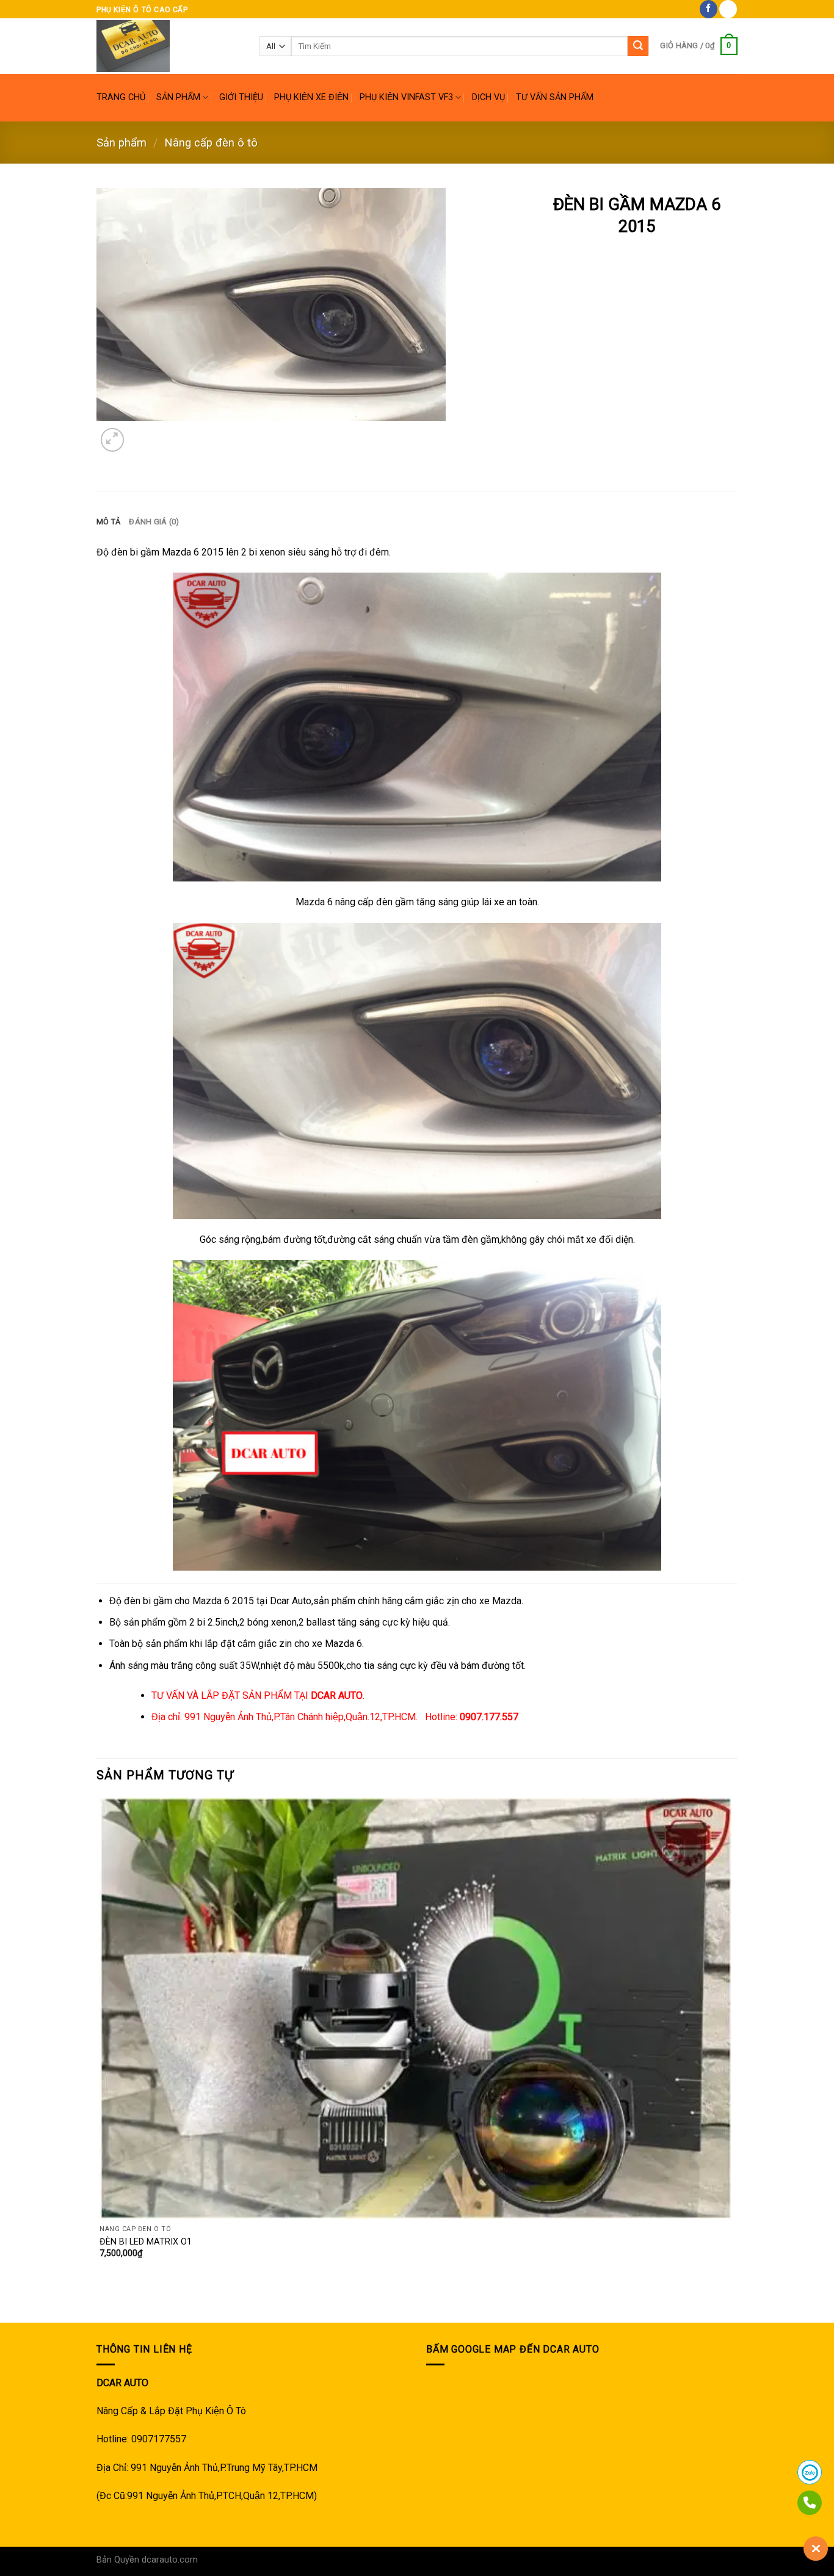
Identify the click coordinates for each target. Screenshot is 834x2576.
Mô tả (108, 522)
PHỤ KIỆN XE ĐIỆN (311, 97)
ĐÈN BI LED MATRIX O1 (146, 2242)
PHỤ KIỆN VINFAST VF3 (406, 97)
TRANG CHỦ (121, 97)
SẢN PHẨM (178, 97)
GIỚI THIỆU (241, 97)
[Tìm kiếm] (638, 46)
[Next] (142, 433)
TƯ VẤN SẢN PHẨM (555, 97)
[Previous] (102, 2301)
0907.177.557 (489, 1717)
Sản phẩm (121, 143)
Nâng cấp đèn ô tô (211, 143)
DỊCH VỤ (488, 97)
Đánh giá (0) (154, 522)
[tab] (108, 522)
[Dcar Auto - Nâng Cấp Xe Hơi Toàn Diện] (169, 46)
